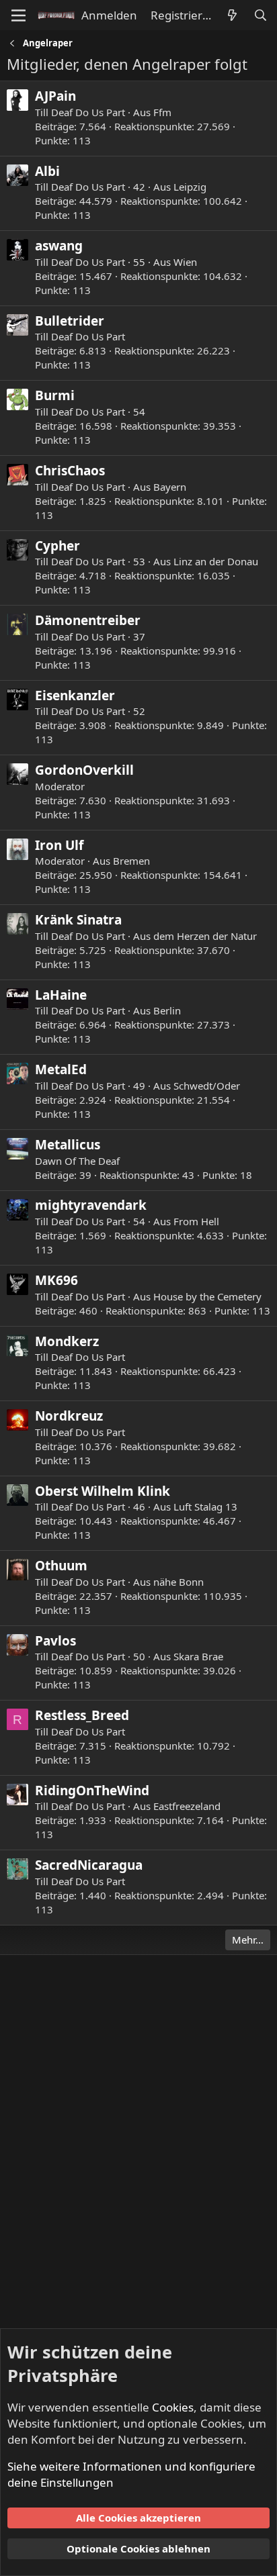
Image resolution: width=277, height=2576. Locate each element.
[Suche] (260, 15)
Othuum (61, 1566)
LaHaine (61, 995)
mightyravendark (91, 1205)
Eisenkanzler (75, 696)
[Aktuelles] (232, 15)
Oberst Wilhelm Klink (103, 1491)
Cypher (57, 546)
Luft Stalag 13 (205, 1507)
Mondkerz (67, 1341)
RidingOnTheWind (92, 1791)
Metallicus (68, 1145)
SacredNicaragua (89, 1865)
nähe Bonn (179, 1582)
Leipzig (190, 187)
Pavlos (55, 1641)
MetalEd (61, 1069)
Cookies (173, 2407)
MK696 (56, 1280)
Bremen (131, 861)
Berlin (167, 1010)
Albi (47, 171)
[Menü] (18, 15)
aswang (59, 246)
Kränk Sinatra (78, 920)
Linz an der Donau (216, 561)
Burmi (55, 395)
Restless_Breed (82, 1715)
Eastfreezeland (187, 1806)
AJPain (55, 96)
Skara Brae (198, 1656)
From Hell (196, 1221)
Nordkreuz (69, 1416)
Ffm (162, 112)
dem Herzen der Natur (205, 936)
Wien (185, 262)
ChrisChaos (70, 471)
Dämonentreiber (88, 620)
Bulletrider (70, 321)
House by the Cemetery (207, 1296)
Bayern (170, 487)
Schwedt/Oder (207, 1086)
